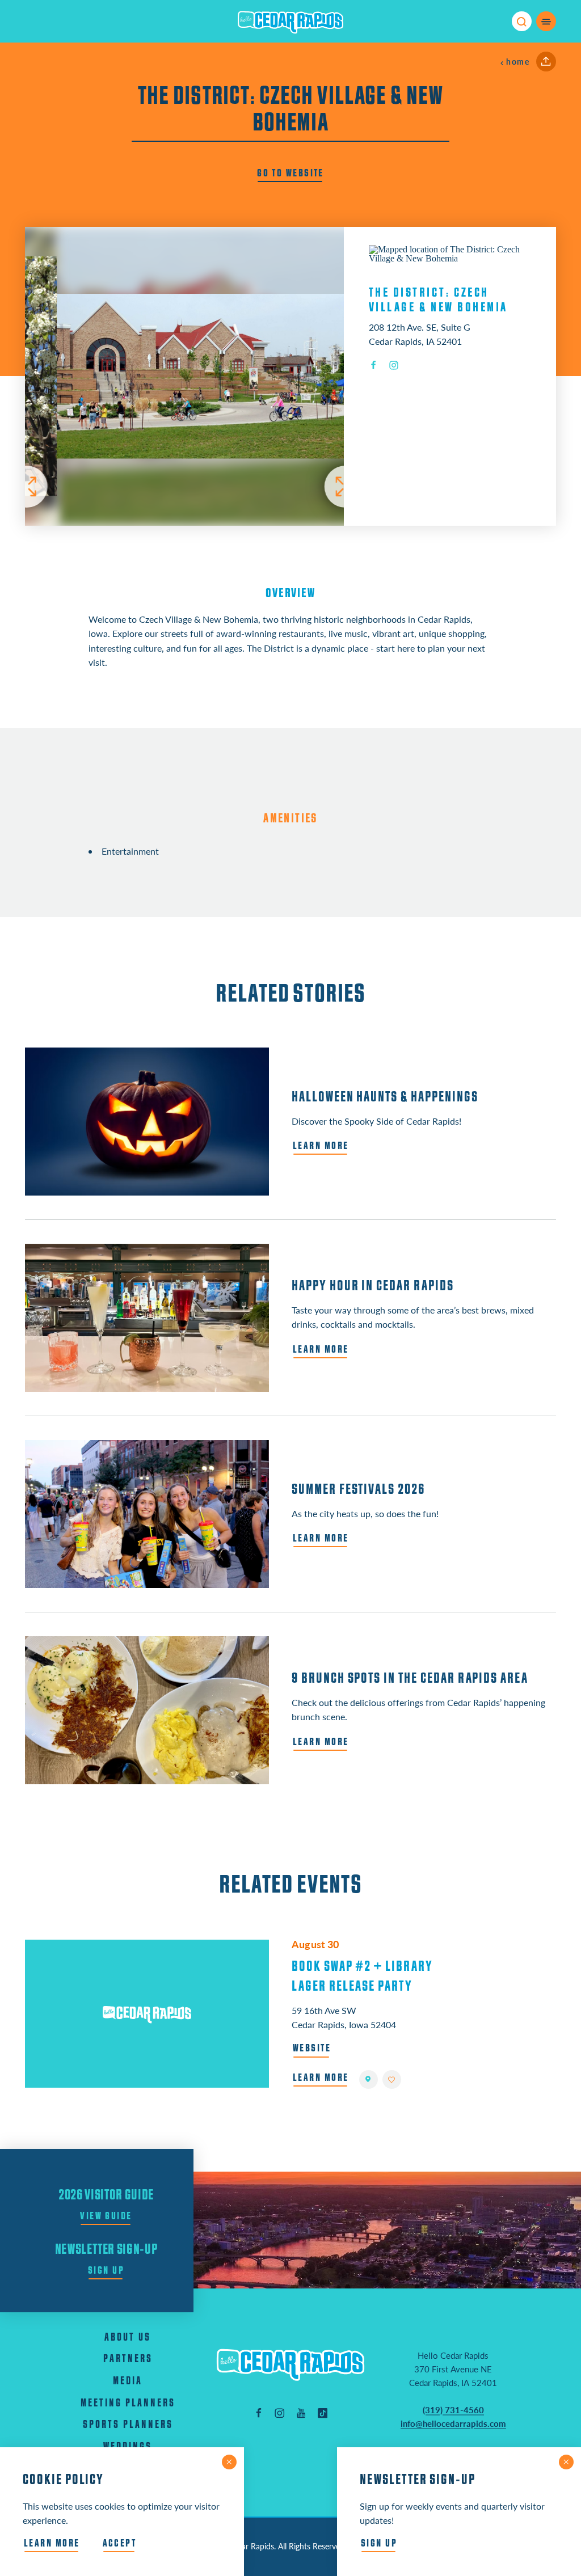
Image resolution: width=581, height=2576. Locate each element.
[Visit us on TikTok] (323, 2413)
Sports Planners (128, 2425)
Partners (128, 2359)
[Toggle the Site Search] (522, 21)
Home (518, 62)
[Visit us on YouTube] (301, 2413)
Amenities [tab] (290, 818)
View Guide (106, 2216)
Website (312, 2048)
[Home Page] (290, 2365)
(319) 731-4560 (453, 2410)
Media (128, 2381)
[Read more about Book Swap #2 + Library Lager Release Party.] (147, 2014)
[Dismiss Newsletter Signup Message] (566, 2462)
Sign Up (106, 2270)
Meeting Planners (128, 2403)
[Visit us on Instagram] (280, 2413)
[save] (392, 2079)
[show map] (369, 2079)
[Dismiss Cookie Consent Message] (229, 2462)
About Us (128, 2338)
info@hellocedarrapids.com (453, 2423)
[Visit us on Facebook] (259, 2413)
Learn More (321, 2077)
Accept (120, 2543)
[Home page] (290, 22)
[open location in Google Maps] (450, 253)
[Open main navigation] (546, 21)
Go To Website (290, 173)
